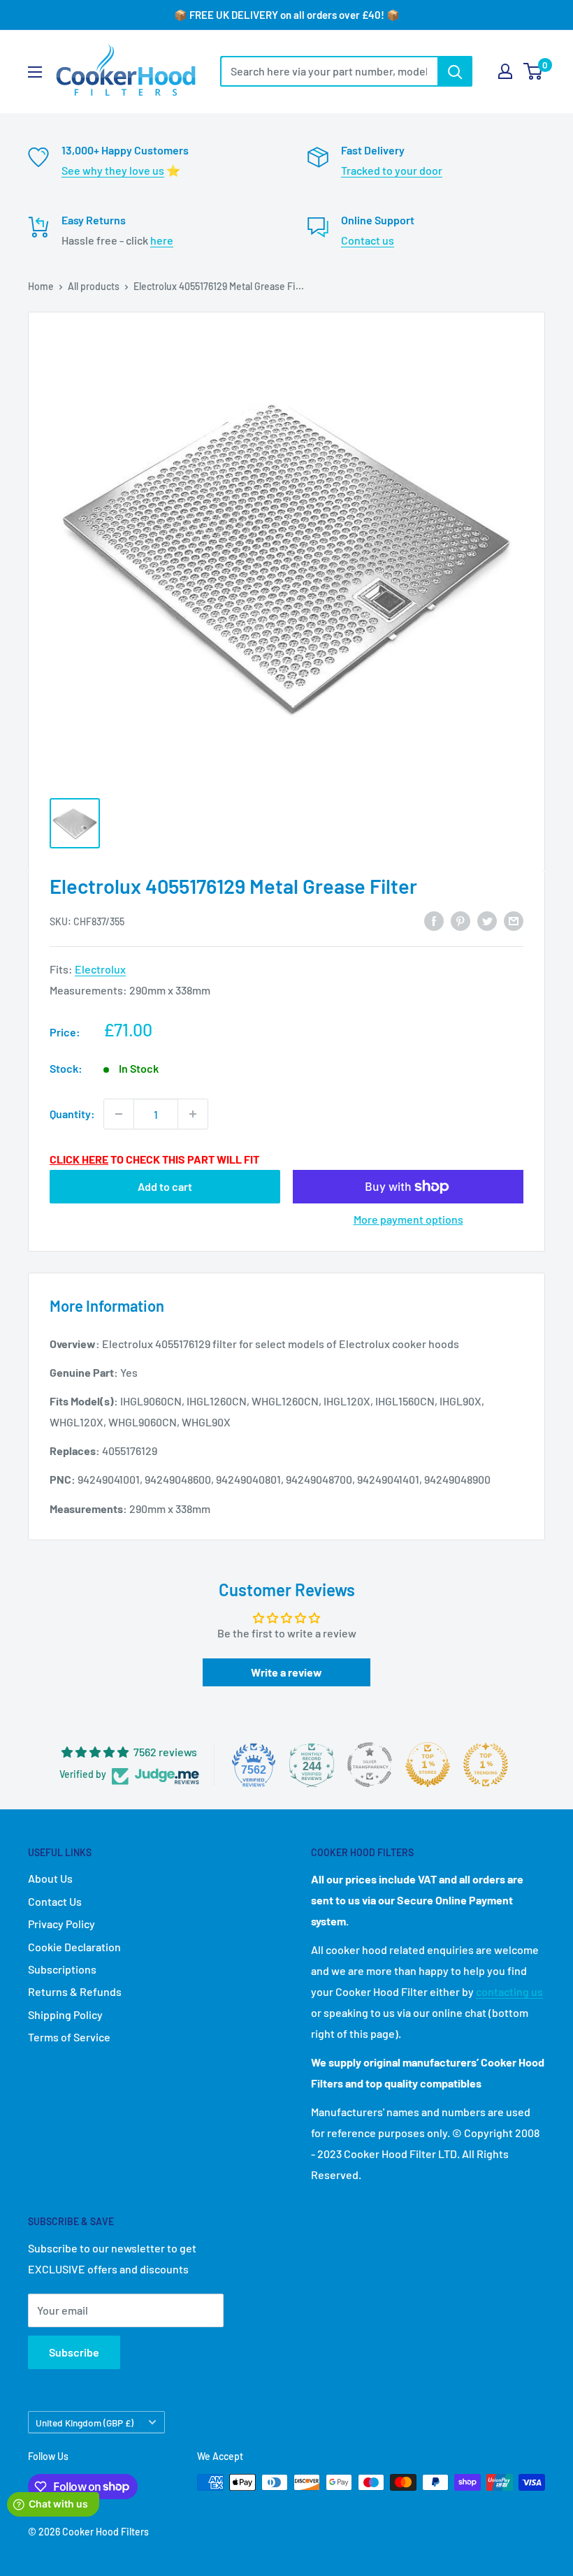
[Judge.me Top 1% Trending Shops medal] (486, 1765)
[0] (534, 71)
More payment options (408, 1219)
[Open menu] (35, 72)
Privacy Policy (61, 1924)
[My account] (505, 71)
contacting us (509, 1991)
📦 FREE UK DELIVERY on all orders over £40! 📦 (287, 15)
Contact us (368, 240)
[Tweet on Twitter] (487, 920)
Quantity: (72, 1114)
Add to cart (165, 1186)
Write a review (286, 1672)
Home (41, 286)
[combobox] (329, 71)
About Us (50, 1878)
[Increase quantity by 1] (193, 1114)
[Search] (455, 71)
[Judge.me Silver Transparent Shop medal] (370, 1765)
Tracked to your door (392, 170)
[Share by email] (514, 920)
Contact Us (55, 1901)
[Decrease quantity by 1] (119, 1114)
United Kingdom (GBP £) (85, 2423)
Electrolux (100, 969)
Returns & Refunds (75, 1991)
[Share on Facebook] (434, 920)
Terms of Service (69, 2037)
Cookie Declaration (74, 1947)
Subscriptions (62, 1969)
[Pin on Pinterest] (460, 920)
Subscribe (74, 2352)
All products (94, 286)
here (162, 240)
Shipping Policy (65, 2014)
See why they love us (113, 170)
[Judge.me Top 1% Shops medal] (428, 1765)
